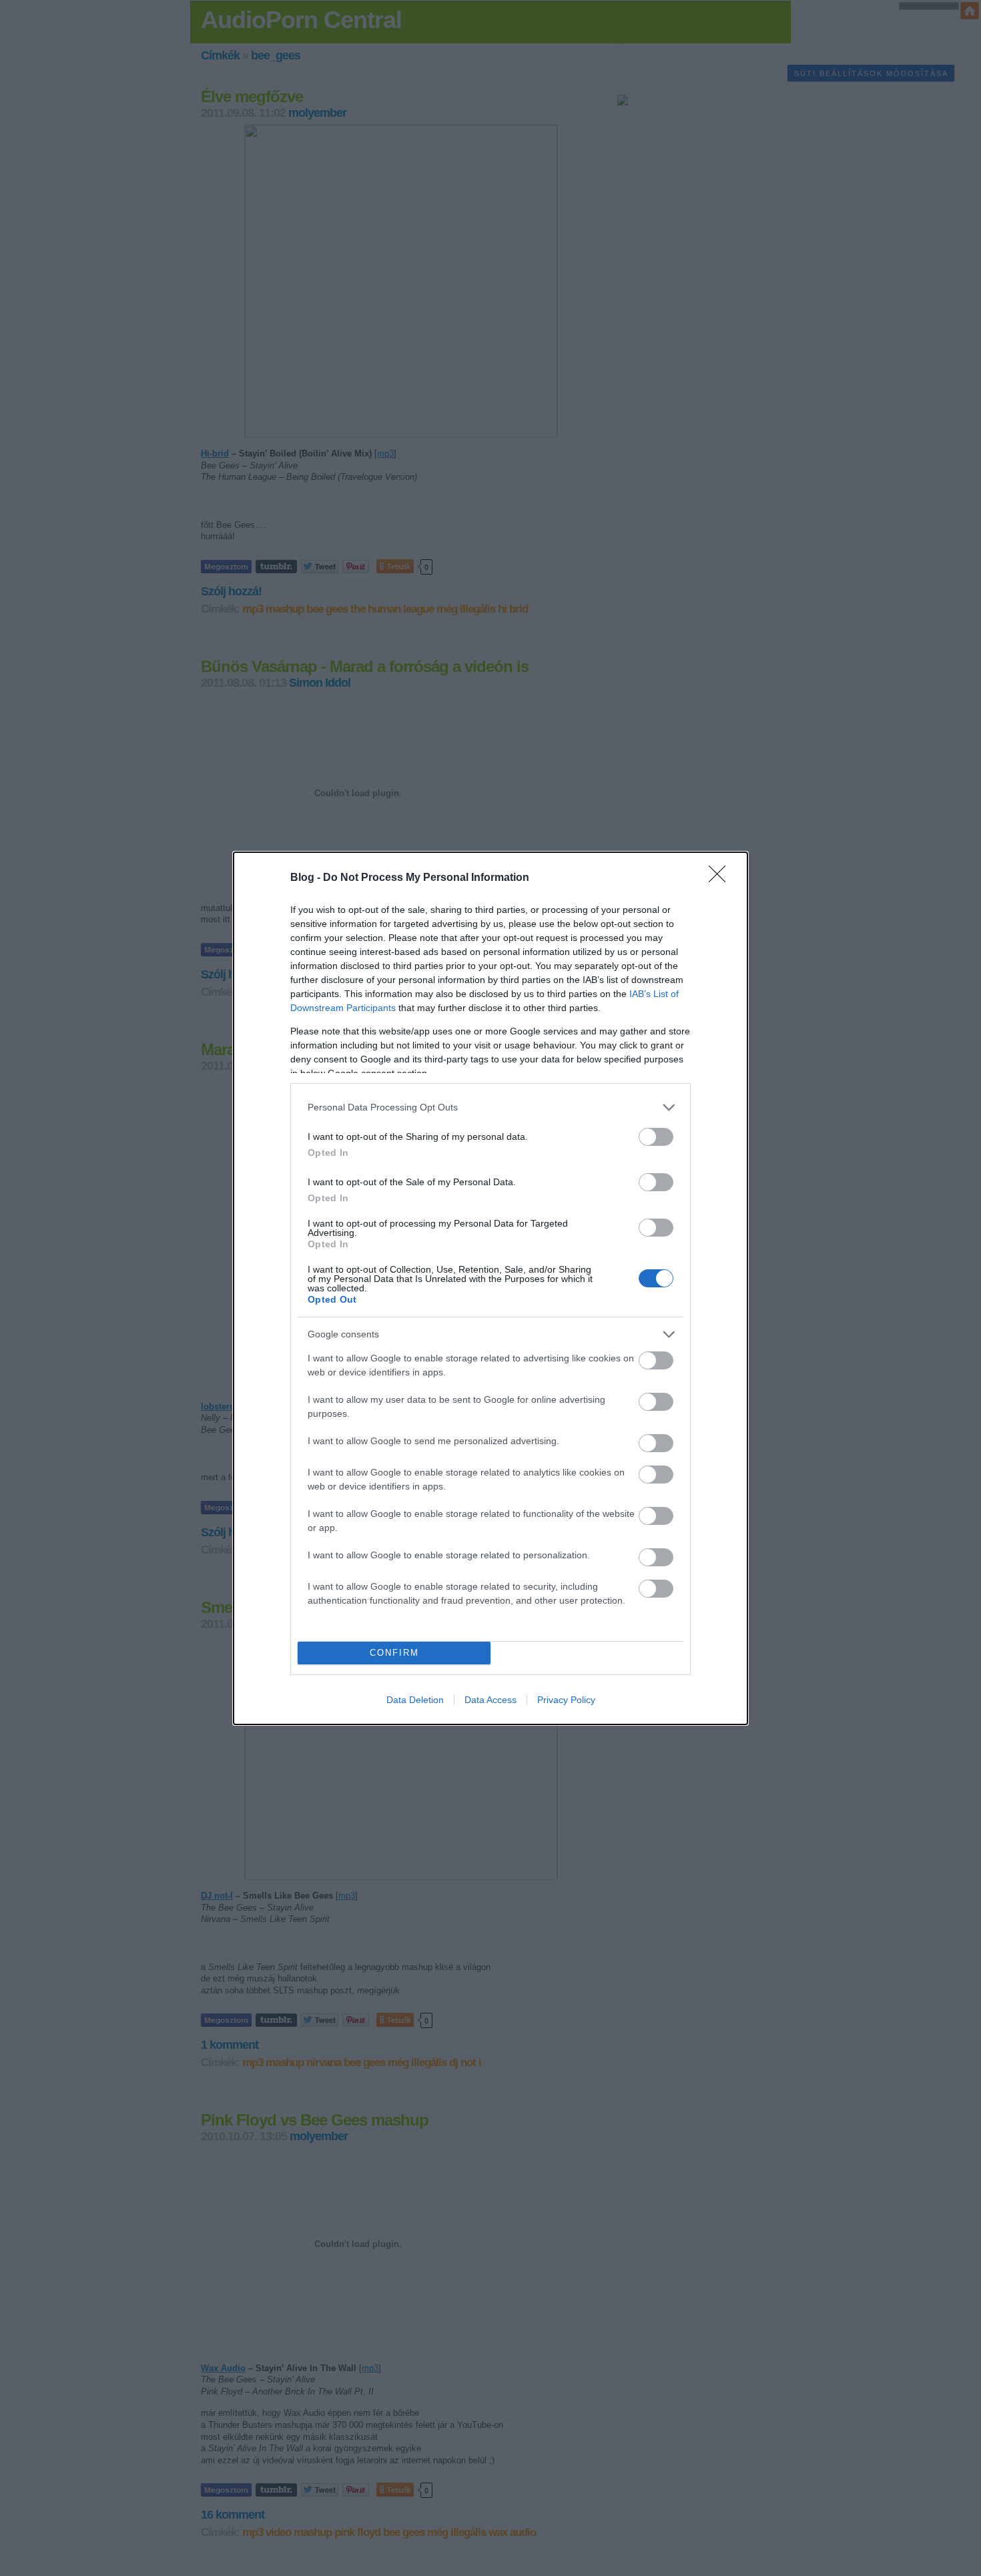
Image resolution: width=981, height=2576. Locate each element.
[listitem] (490, 1107)
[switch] (656, 1137)
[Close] (721, 878)
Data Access (490, 1700)
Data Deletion (415, 1700)
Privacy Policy (566, 1700)
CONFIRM (394, 1653)
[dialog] (490, 1288)
